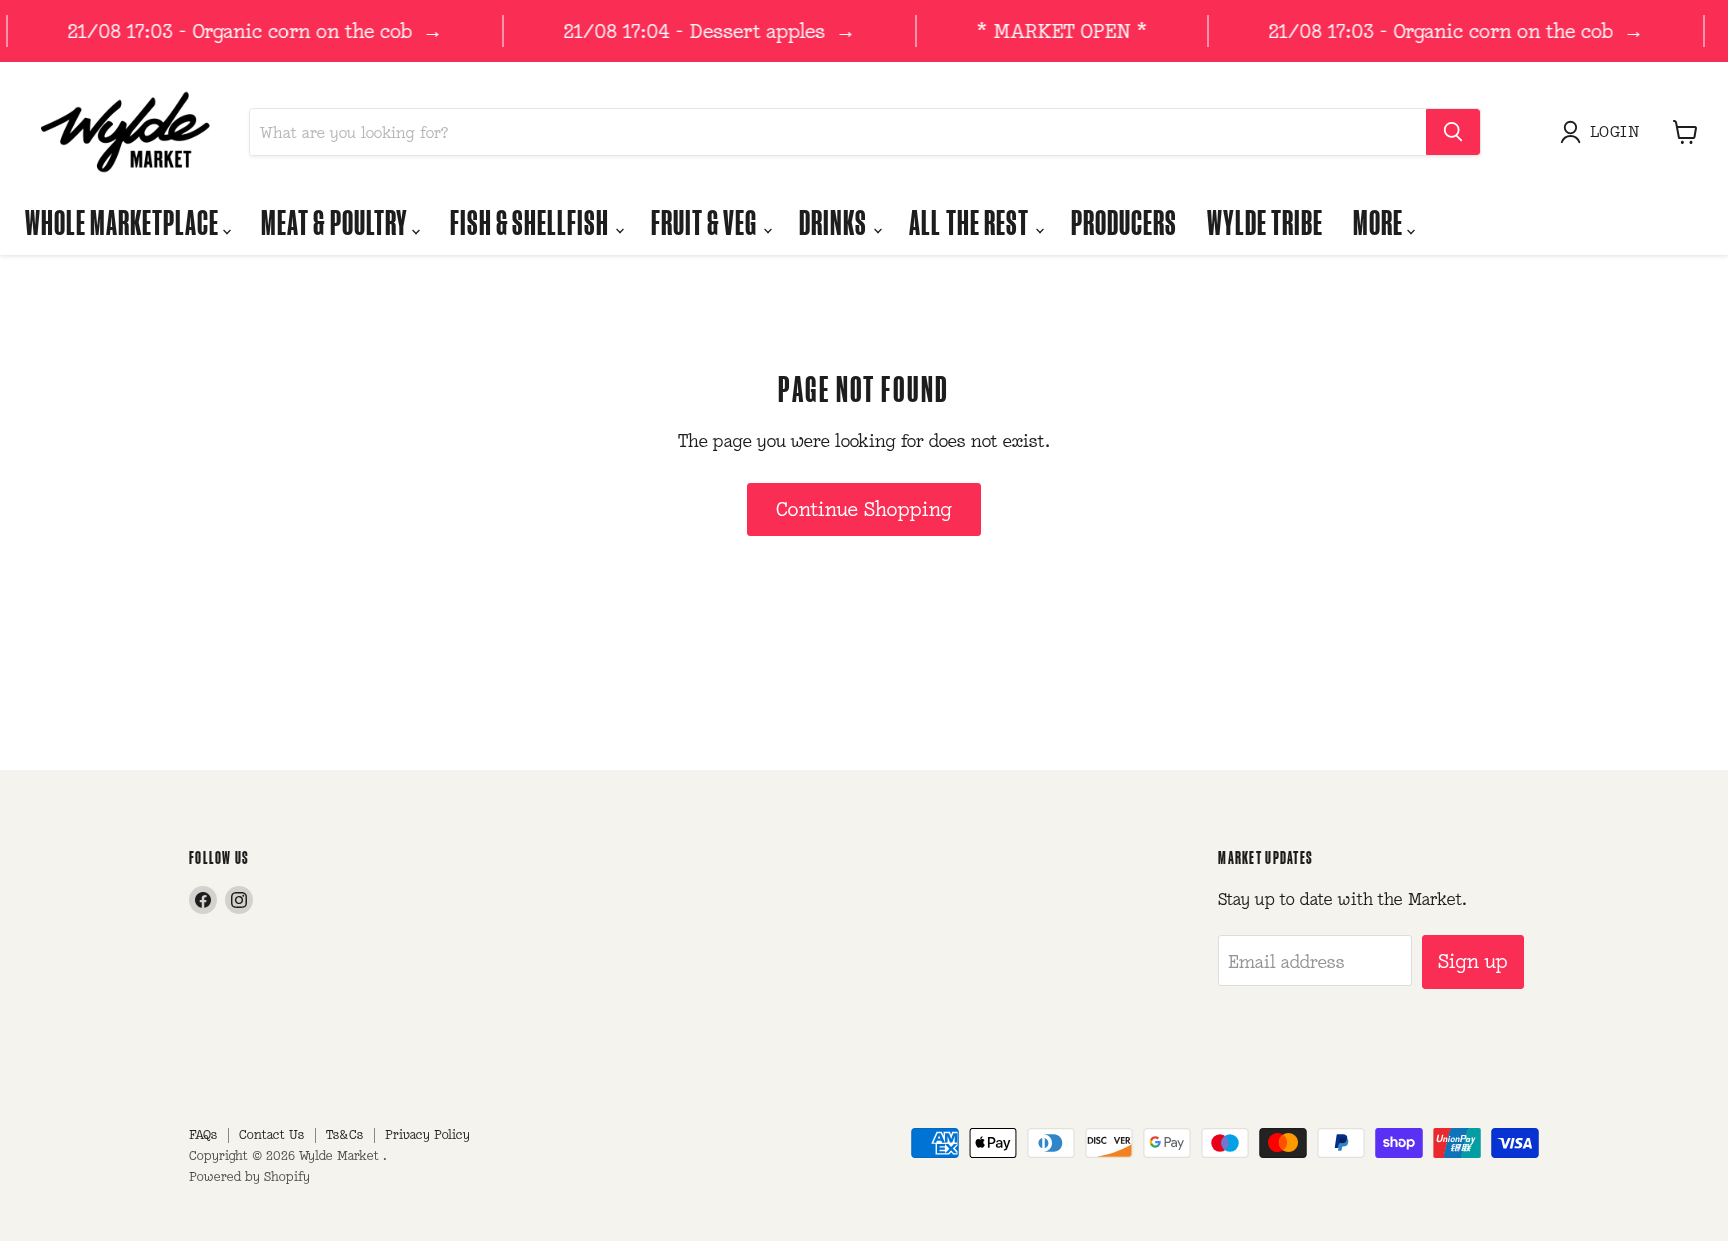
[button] (1604, 132)
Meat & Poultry (336, 221)
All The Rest (970, 221)
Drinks (835, 221)
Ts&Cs (344, 1134)
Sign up (1473, 961)
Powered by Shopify (249, 1176)
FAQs (203, 1134)
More (1380, 221)
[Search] (1453, 132)
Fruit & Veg (706, 221)
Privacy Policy (427, 1134)
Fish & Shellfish (531, 221)
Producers (1124, 221)
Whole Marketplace (124, 221)
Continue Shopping (864, 509)
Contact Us (271, 1134)
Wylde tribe (1265, 221)
